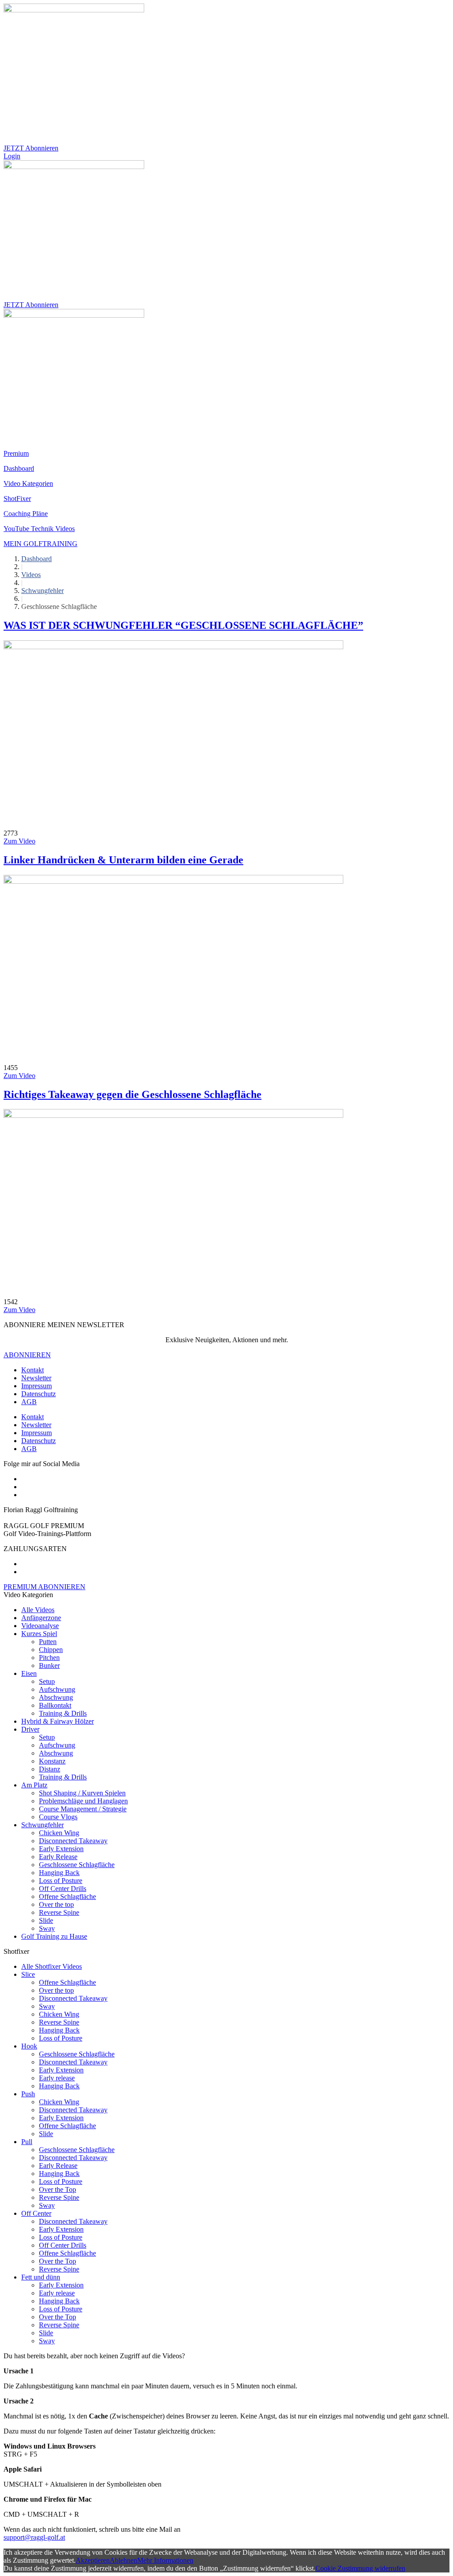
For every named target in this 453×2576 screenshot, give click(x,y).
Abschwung (56, 1697)
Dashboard (19, 468)
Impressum (36, 1386)
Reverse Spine (59, 1912)
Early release (57, 2078)
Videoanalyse (40, 1626)
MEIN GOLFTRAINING (40, 544)
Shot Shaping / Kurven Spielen (82, 1793)
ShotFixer (17, 499)
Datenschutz (38, 1394)
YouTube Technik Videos (39, 529)
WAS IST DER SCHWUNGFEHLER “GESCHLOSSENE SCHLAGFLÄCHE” (183, 625)
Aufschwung (57, 1689)
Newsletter (36, 1378)
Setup (47, 1681)
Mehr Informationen (165, 2560)
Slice (28, 1974)
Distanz (50, 1769)
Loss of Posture (61, 1881)
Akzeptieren (93, 2560)
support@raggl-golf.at (34, 2537)
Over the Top (58, 2189)
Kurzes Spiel (39, 1634)
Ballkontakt (55, 1705)
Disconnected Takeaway (73, 1841)
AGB (29, 1402)
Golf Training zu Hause (54, 1936)
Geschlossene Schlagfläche (77, 1865)
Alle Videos (38, 1610)
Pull (27, 2142)
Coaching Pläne (26, 514)
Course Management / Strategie (83, 1809)
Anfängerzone (41, 1618)
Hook (29, 2046)
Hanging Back (59, 1873)
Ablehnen (123, 2560)
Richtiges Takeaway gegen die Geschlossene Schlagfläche (132, 1094)
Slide (46, 1920)
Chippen (51, 1650)
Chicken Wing (59, 1833)
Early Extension (61, 1849)
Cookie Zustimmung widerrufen (360, 2568)
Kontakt (33, 1370)
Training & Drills (63, 1713)
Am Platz (34, 1785)
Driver (30, 1729)
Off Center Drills (63, 1889)
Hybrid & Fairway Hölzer (58, 1721)
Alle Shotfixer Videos (52, 1966)
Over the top (56, 1904)
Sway (47, 1928)
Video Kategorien (28, 483)
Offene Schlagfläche (67, 1896)
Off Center (36, 2213)
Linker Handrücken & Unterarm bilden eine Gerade (123, 860)
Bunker (49, 1665)
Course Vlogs (58, 1817)
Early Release (58, 1857)
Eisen (29, 1673)
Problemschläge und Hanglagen (83, 1801)
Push (28, 2094)
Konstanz (52, 1761)
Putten (48, 1642)
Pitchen (49, 1658)
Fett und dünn (41, 2277)
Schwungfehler (42, 1825)
